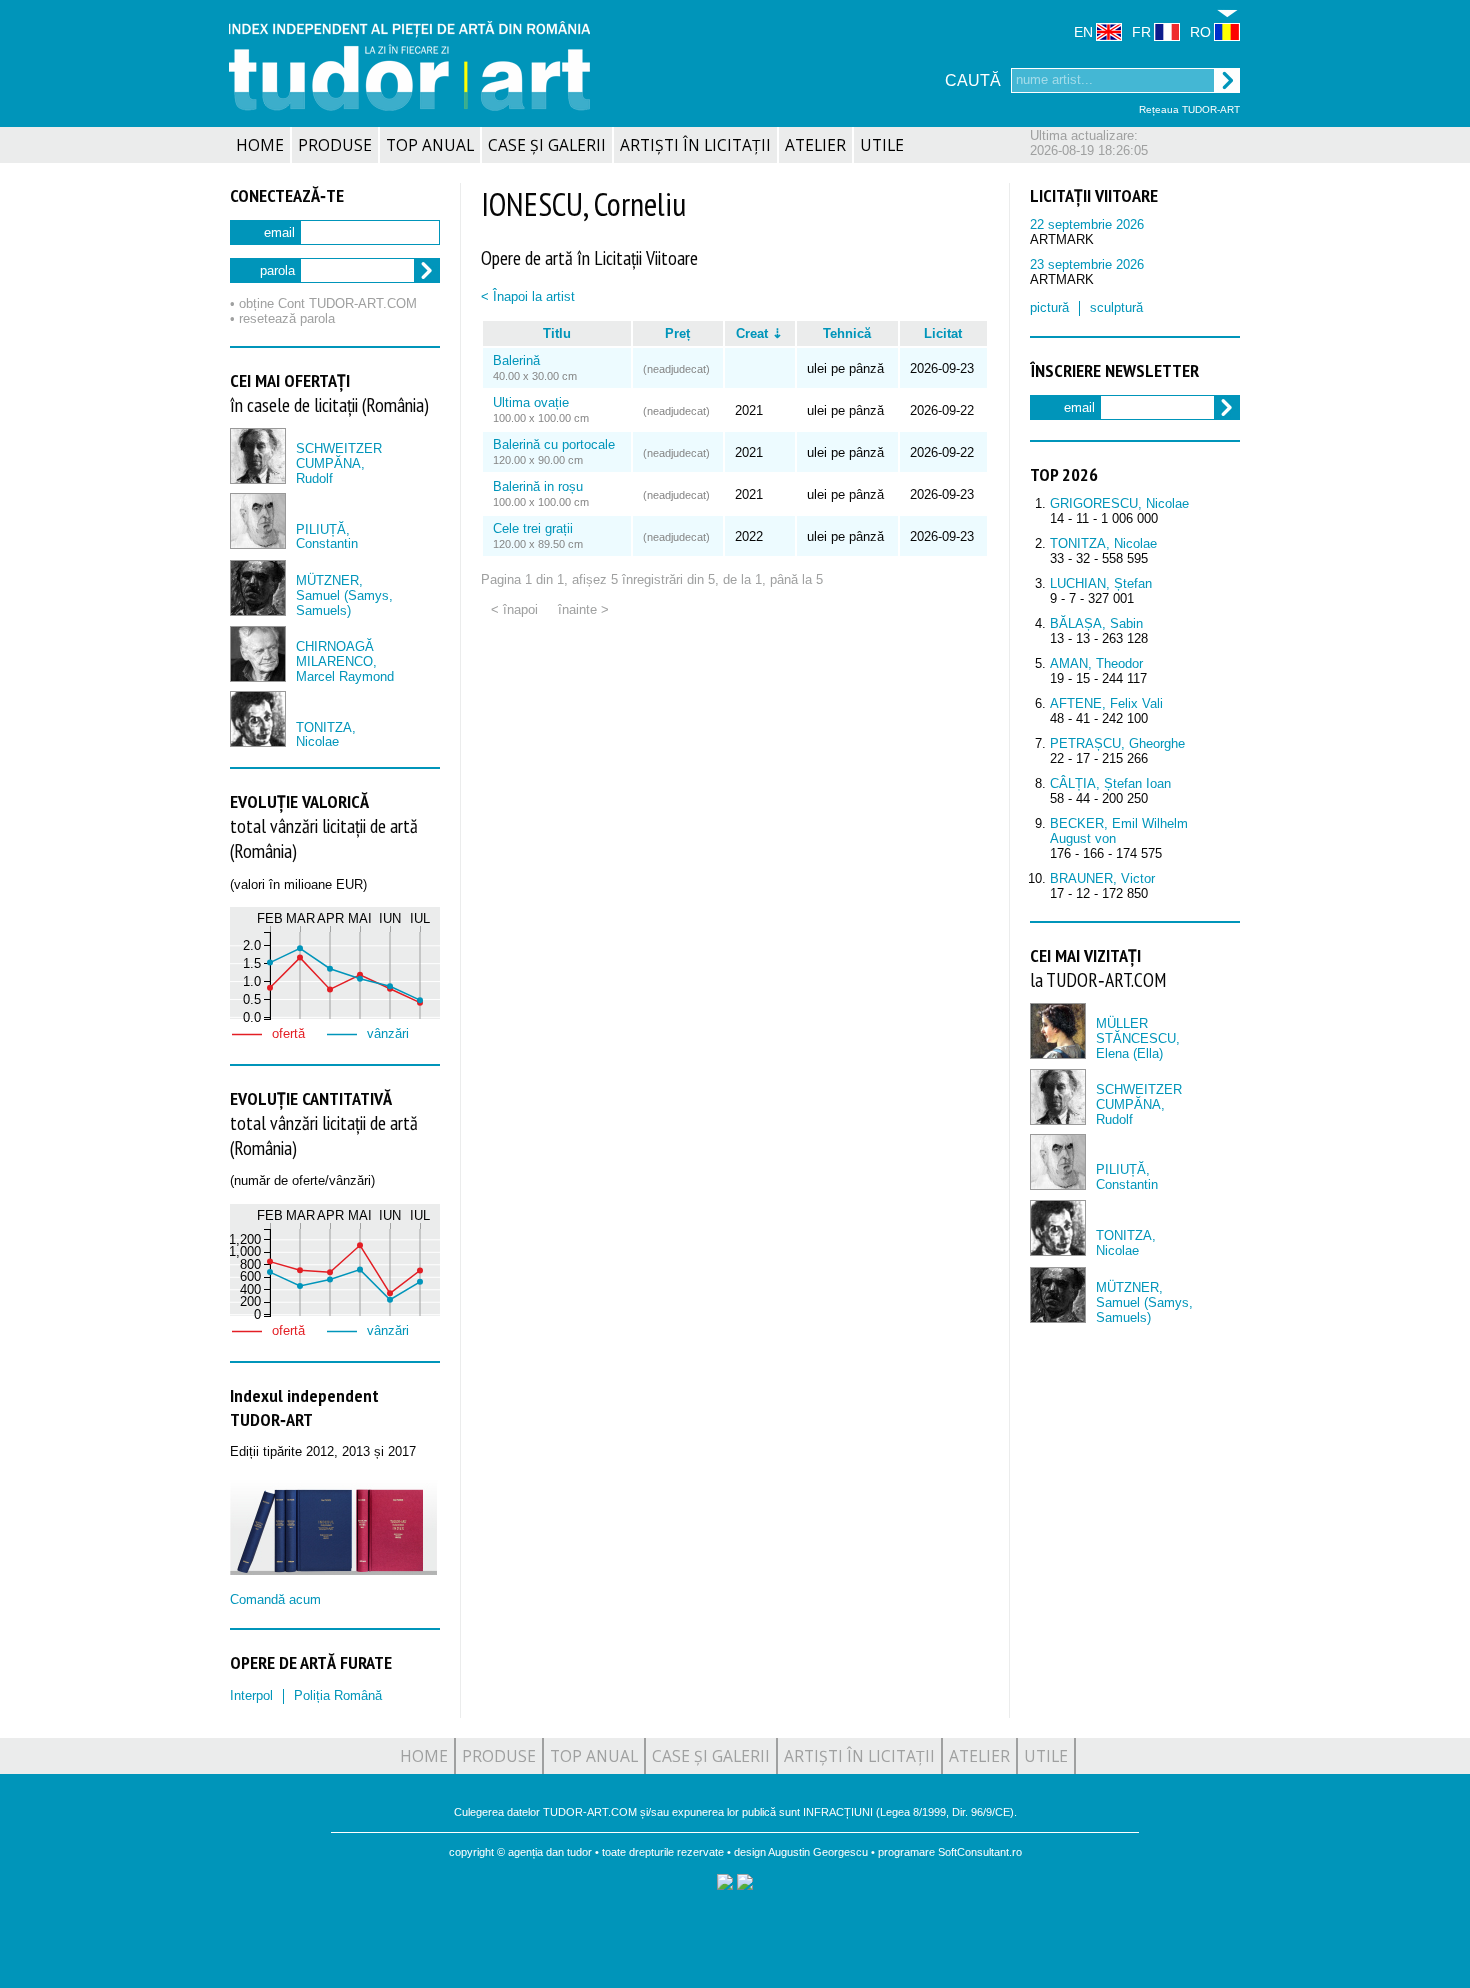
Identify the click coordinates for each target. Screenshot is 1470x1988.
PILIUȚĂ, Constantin (327, 537)
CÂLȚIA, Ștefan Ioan (1110, 783)
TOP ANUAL (430, 145)
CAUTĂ (973, 80)
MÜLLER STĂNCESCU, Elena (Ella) (1138, 1038)
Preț (677, 333)
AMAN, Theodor (1096, 663)
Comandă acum (275, 1599)
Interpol (251, 1695)
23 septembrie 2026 (1087, 264)
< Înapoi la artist (528, 296)
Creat (752, 333)
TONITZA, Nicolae (326, 735)
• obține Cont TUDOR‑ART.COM (323, 303)
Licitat (943, 333)
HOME (260, 145)
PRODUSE (335, 145)
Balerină (516, 360)
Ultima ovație (531, 402)
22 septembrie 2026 (1087, 224)
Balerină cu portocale (554, 444)
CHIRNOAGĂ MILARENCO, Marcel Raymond (345, 661)
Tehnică (847, 333)
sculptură (1116, 307)
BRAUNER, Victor (1102, 878)
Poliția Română (338, 1695)
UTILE (882, 145)
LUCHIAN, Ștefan (1101, 583)
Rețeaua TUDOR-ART (1189, 109)
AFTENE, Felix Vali (1106, 703)
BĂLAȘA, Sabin (1096, 623)
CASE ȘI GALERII (547, 145)
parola (277, 270)
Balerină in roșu (538, 486)
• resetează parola (282, 318)
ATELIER (815, 145)
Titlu (557, 333)
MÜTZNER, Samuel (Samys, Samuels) (344, 595)
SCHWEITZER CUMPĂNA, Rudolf (339, 463)
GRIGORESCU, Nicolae (1119, 503)
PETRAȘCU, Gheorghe (1117, 743)
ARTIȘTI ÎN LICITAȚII (695, 145)
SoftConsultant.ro (980, 1852)
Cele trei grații (533, 528)
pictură (1049, 307)
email (279, 232)
